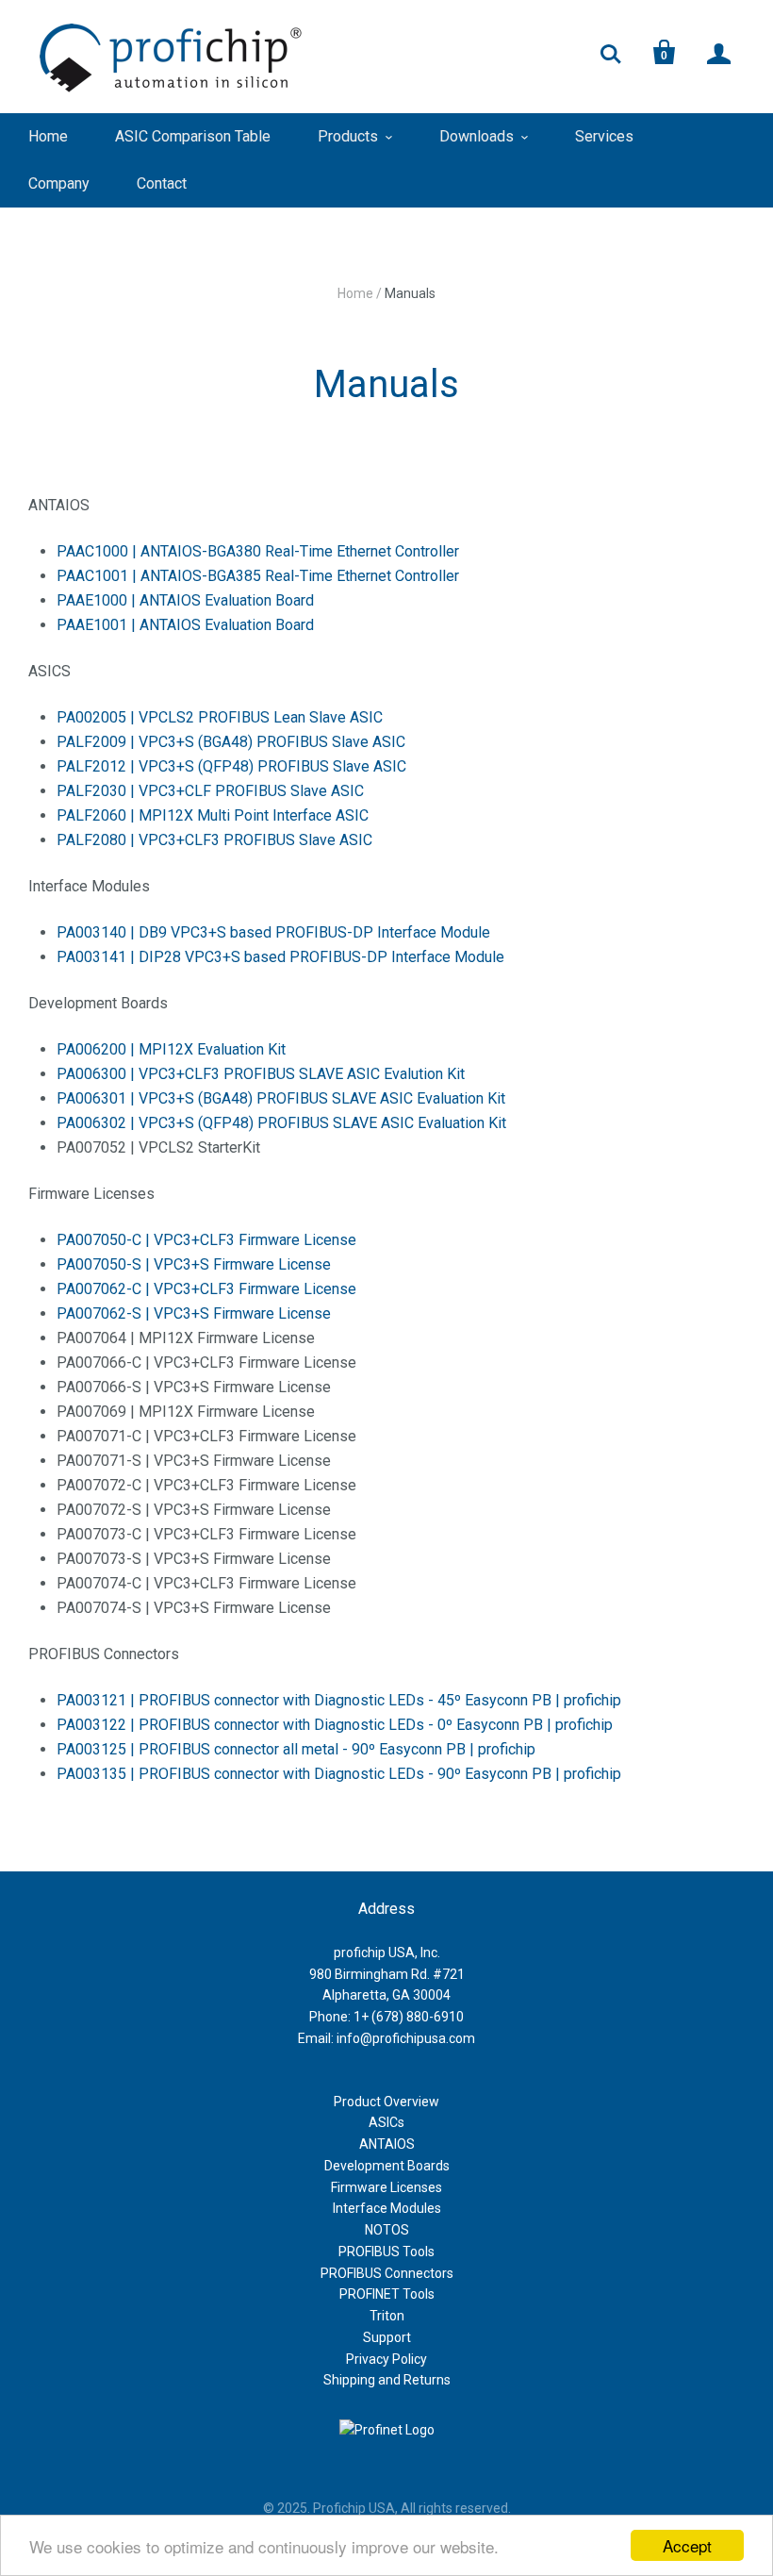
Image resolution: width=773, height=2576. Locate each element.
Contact (162, 183)
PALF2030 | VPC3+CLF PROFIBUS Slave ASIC (210, 791)
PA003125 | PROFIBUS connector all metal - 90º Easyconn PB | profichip (296, 1749)
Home (48, 136)
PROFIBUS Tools (386, 2252)
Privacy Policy (386, 2359)
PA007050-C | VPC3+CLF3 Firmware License (206, 1240)
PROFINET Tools (387, 2294)
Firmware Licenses (386, 2187)
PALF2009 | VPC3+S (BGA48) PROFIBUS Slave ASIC (231, 742)
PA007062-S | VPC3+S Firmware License (194, 1313)
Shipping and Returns (387, 2380)
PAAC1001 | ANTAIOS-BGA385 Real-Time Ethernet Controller (258, 576)
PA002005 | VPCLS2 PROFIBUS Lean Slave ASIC (220, 717)
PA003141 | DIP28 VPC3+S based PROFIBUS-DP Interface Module (280, 957)
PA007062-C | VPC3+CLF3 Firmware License (206, 1289)
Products (348, 136)
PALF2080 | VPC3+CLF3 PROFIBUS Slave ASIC (214, 840)
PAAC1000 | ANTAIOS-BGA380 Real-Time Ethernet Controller (258, 551)
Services (604, 136)
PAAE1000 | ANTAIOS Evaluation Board (185, 600)
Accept (687, 2545)
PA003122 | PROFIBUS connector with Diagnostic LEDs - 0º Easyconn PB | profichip (335, 1725)
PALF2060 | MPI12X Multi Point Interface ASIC (213, 815)
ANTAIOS (387, 2144)
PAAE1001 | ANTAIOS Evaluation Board (185, 625)
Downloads (477, 136)
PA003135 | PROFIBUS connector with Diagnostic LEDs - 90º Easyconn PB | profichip (339, 1774)
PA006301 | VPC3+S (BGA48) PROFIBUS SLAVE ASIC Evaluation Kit (281, 1098)
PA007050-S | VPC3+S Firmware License (194, 1264)
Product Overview (386, 2102)
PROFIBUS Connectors (387, 2273)
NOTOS (387, 2230)
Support (387, 2337)
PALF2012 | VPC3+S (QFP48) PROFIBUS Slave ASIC (231, 766)
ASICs (386, 2122)
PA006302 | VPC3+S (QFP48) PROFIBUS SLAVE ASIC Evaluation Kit (281, 1123)
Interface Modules (387, 2208)
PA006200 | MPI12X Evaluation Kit (171, 1049)
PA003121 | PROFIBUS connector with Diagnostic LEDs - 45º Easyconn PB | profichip (339, 1700)
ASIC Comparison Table (193, 136)
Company (59, 183)
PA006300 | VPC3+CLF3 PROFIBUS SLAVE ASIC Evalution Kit (261, 1074)
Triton (387, 2316)
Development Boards (387, 2166)
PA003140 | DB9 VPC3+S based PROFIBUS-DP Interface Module (273, 932)
